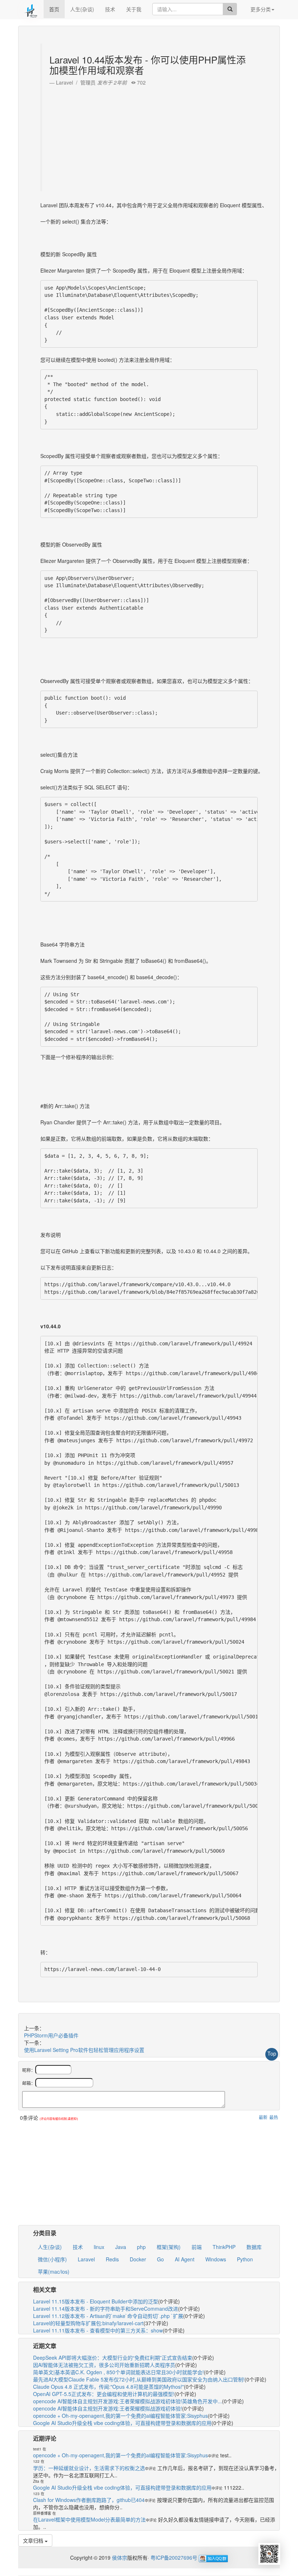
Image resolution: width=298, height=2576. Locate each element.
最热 (274, 2117)
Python (245, 2259)
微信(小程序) (52, 2259)
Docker (138, 2259)
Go (160, 2259)
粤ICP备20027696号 (174, 2557)
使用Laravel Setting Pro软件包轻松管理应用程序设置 (84, 2050)
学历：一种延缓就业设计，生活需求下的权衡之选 (89, 2468)
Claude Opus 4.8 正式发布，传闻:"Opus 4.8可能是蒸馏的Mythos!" (108, 2387)
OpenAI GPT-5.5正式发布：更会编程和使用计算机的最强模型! (104, 2394)
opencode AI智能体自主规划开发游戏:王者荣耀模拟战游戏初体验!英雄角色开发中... (128, 2401)
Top (272, 2053)
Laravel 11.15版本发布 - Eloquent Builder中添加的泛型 (96, 2301)
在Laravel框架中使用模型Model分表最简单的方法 (89, 2519)
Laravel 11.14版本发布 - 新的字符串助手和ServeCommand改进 (106, 2309)
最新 (263, 2117)
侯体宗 (119, 2557)
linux (99, 2247)
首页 (54, 9)
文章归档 (34, 2540)
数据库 (254, 2247)
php (141, 2247)
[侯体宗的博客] (31, 9)
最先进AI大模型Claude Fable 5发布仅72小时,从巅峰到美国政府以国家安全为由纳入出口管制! (139, 2379)
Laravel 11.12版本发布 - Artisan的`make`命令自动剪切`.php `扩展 (108, 2316)
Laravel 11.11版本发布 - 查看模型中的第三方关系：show (98, 2330)
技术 (110, 9)
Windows (216, 2259)
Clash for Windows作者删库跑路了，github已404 (89, 2500)
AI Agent (185, 2259)
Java (121, 2247)
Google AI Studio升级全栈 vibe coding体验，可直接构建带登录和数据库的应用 (122, 2423)
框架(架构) (169, 2247)
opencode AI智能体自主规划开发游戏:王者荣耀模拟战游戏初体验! (108, 2408)
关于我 (134, 9)
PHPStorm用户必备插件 (51, 2035)
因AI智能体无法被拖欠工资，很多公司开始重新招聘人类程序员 (104, 2365)
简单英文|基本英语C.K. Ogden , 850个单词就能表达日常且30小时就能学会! (118, 2372)
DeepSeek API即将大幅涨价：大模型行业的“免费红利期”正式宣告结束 (113, 2358)
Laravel (86, 2259)
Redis (112, 2259)
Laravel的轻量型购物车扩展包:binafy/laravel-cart (88, 2323)
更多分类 (261, 9)
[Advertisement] (150, 137)
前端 (197, 2247)
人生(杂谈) (82, 9)
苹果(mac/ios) (54, 2272)
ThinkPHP (224, 2247)
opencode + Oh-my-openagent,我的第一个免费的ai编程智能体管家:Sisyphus (120, 2416)
